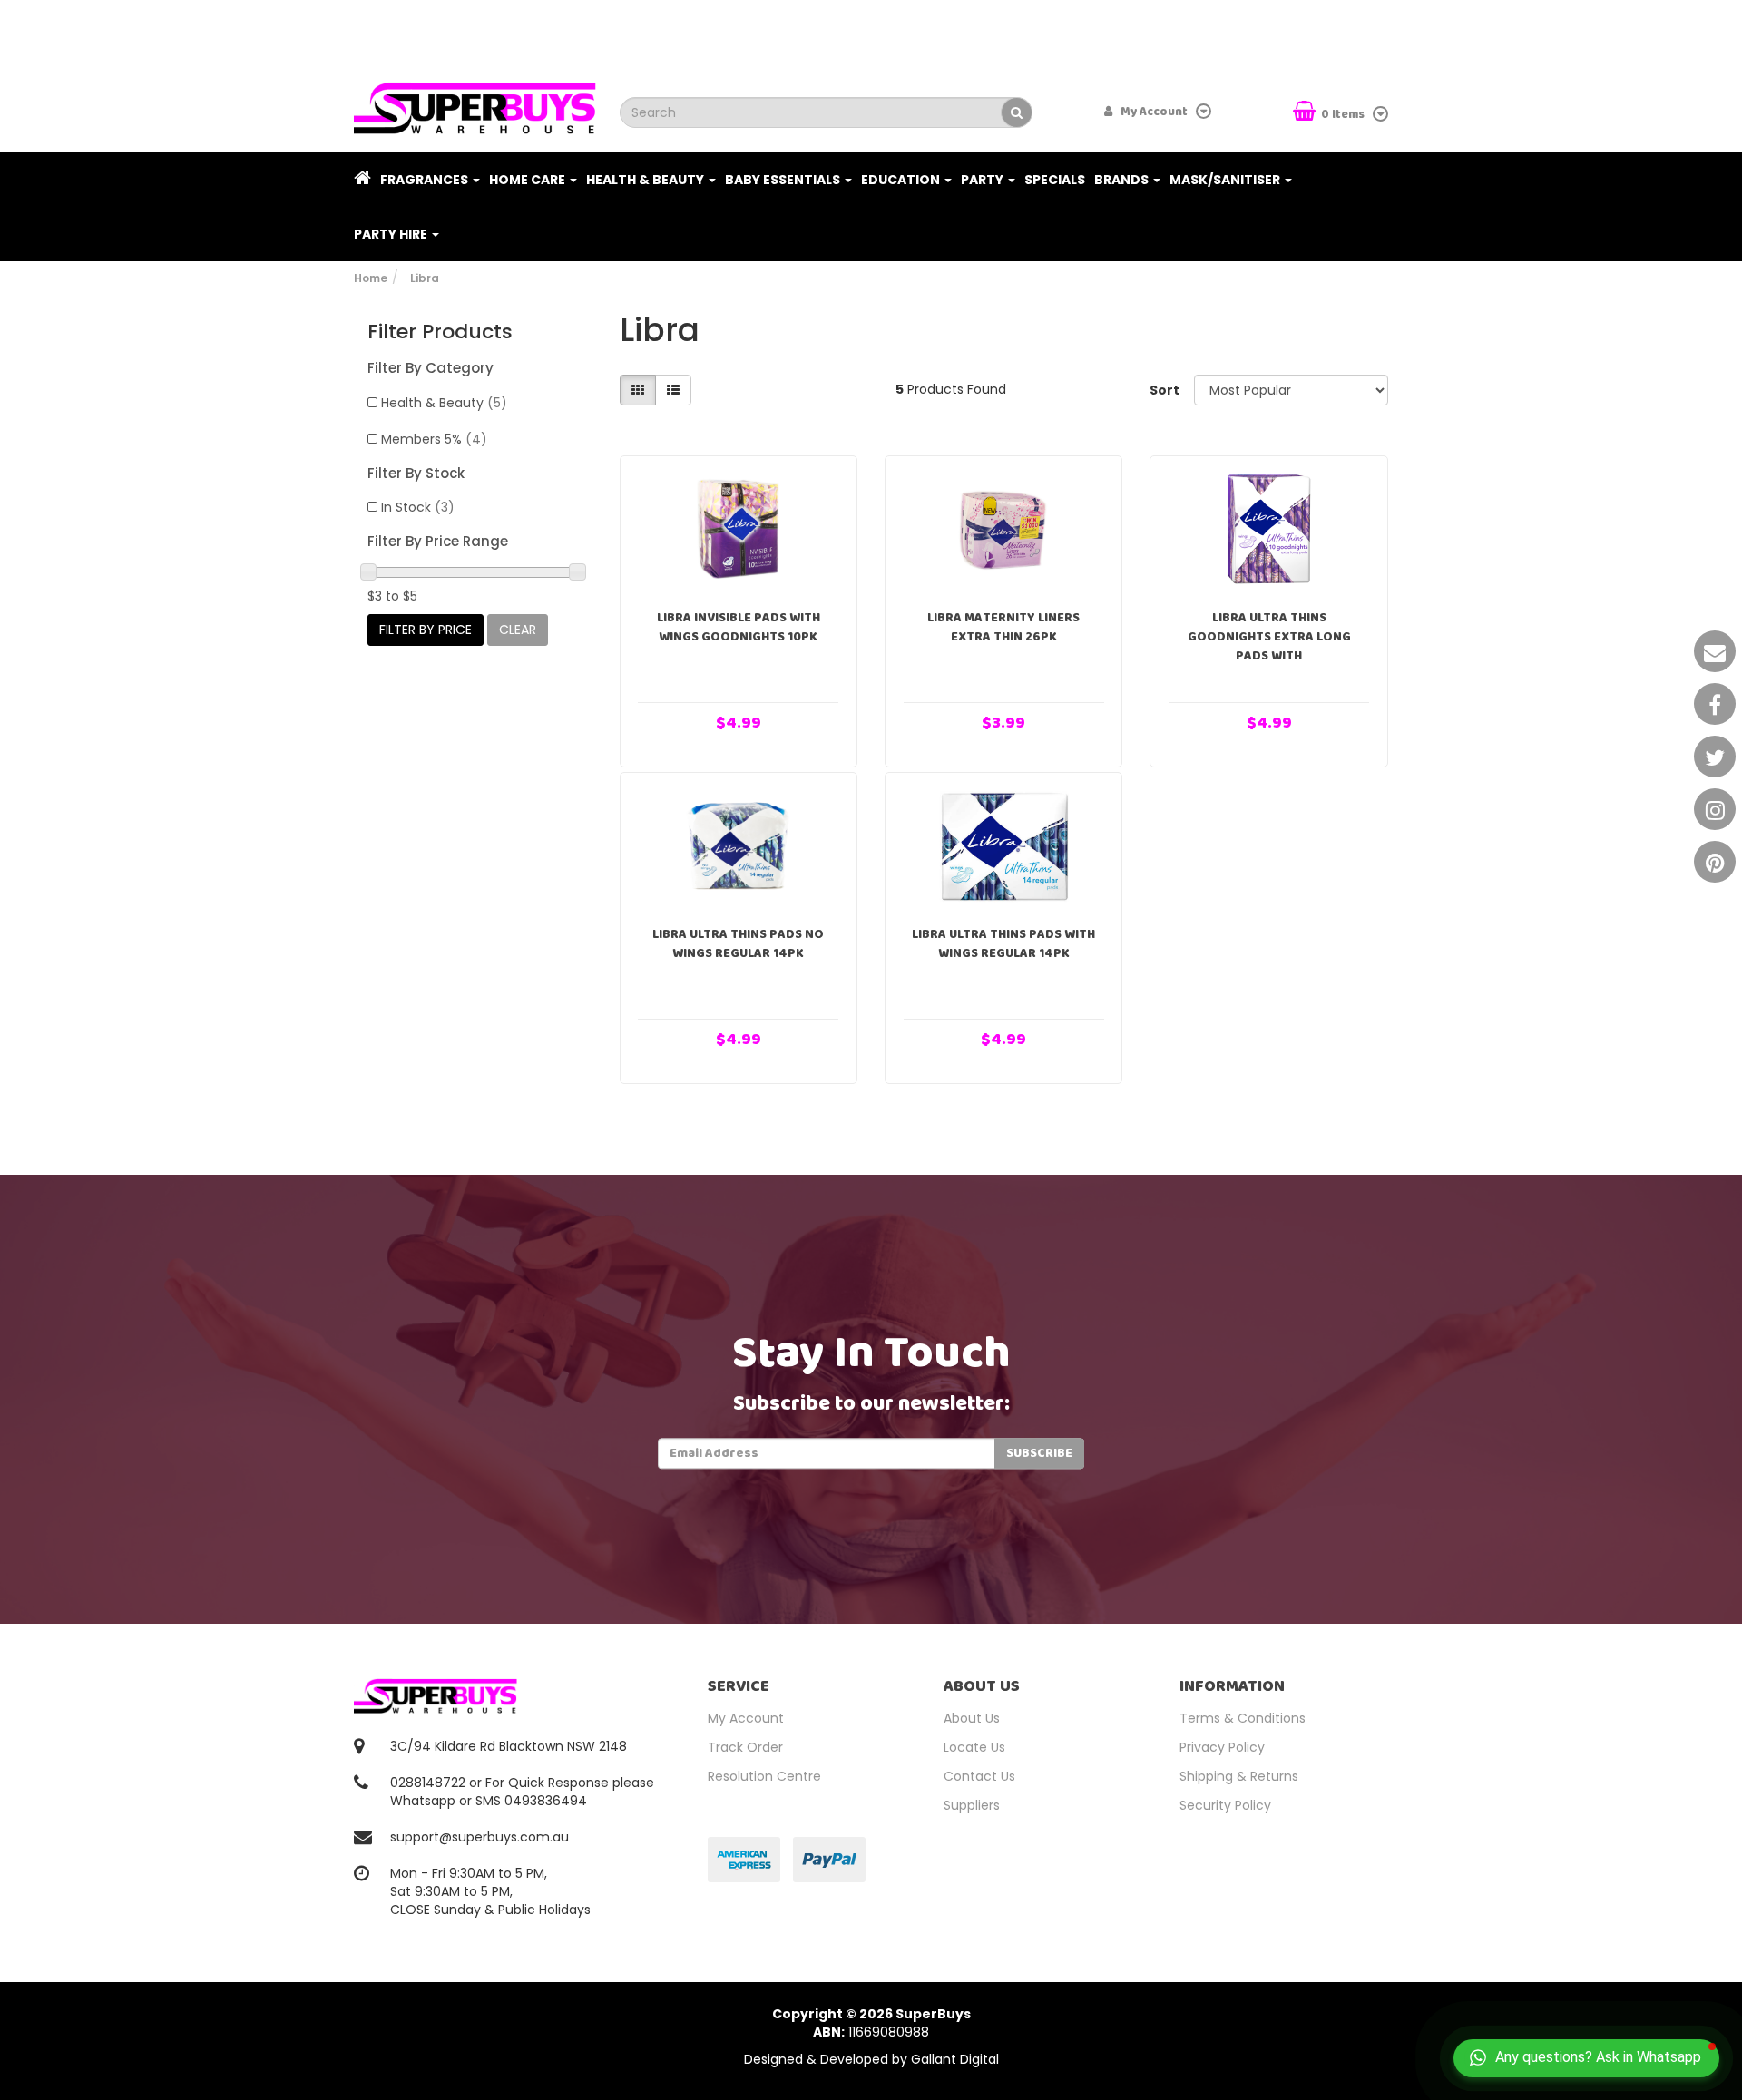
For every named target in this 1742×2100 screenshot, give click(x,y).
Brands (1123, 180)
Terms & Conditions (1243, 1718)
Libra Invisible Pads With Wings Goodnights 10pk (739, 627)
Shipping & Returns (1239, 1776)
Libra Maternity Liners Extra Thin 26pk (1003, 627)
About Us (972, 1718)
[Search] (1017, 112)
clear (518, 630)
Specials (1055, 180)
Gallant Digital (955, 2059)
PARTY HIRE (392, 234)
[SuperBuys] (475, 103)
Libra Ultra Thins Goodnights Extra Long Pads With (1269, 637)
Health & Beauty (646, 180)
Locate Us (974, 1747)
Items (1344, 115)
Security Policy (1225, 1805)
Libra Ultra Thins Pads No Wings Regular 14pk (738, 944)
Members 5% (434, 439)
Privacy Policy (1222, 1747)
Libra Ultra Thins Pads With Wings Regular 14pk (1003, 944)
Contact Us (979, 1776)
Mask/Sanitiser (1226, 180)
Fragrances (426, 180)
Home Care (528, 180)
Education (902, 180)
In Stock (418, 507)
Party (984, 180)
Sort (1165, 390)
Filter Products (440, 332)
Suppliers (972, 1805)
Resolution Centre (764, 1776)
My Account (746, 1718)
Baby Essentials (784, 180)
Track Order (745, 1747)
